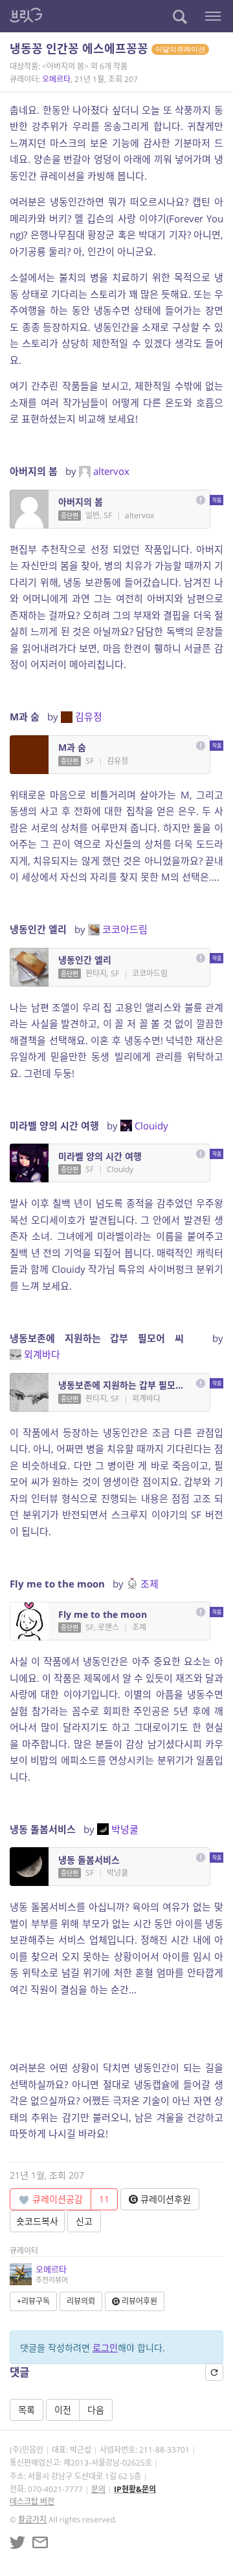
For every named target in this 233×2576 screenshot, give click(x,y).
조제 (150, 1584)
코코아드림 (125, 929)
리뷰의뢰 (81, 2301)
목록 (27, 2410)
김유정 (89, 717)
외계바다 (42, 1354)
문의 (98, 2489)
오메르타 (56, 79)
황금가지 (32, 2519)
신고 (84, 2221)
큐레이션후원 (164, 2199)
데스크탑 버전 (32, 2501)
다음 (96, 2410)
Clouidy (151, 1126)
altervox (111, 471)
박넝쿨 (125, 1829)
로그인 (105, 2348)
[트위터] (17, 2542)
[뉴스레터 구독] (40, 2542)
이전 (63, 2410)
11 (104, 2199)
